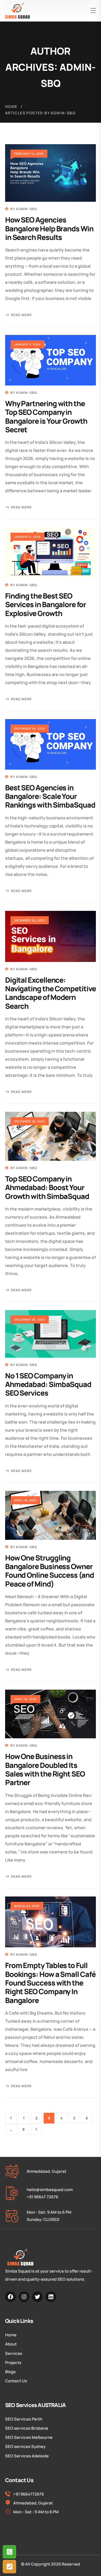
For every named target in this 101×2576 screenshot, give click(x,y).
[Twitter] (37, 2297)
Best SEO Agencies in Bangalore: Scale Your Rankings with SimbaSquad (50, 796)
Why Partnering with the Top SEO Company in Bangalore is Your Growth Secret (46, 416)
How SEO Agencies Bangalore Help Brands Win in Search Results (49, 228)
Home (11, 106)
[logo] (18, 11)
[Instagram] (24, 2297)
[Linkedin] (51, 2297)
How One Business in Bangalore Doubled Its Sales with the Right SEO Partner (45, 1769)
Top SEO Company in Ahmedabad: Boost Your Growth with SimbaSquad (47, 1187)
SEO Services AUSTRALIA (35, 2405)
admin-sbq (27, 209)
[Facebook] (11, 2297)
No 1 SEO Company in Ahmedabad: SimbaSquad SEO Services (48, 1384)
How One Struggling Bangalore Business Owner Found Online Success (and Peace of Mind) (50, 1571)
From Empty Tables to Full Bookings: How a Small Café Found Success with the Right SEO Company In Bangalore (50, 1983)
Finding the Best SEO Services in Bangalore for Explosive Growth (46, 604)
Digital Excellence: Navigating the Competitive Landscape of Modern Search (50, 993)
